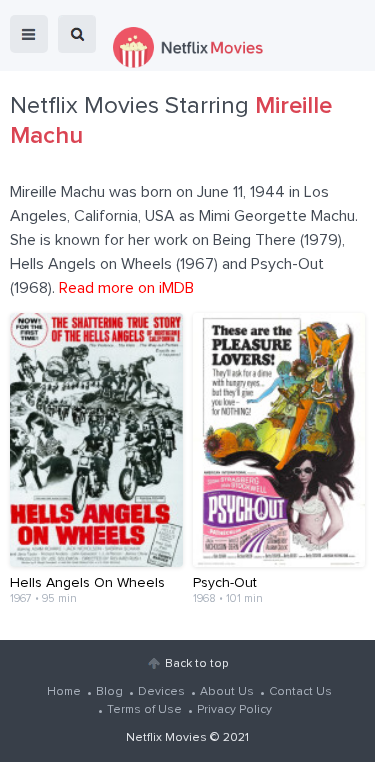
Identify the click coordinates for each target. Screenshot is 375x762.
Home (64, 692)
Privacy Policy (234, 710)
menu (29, 34)
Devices (161, 692)
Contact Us (300, 692)
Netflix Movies (166, 738)
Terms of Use (144, 710)
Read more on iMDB (126, 288)
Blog (109, 692)
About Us (227, 692)
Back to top (196, 664)
